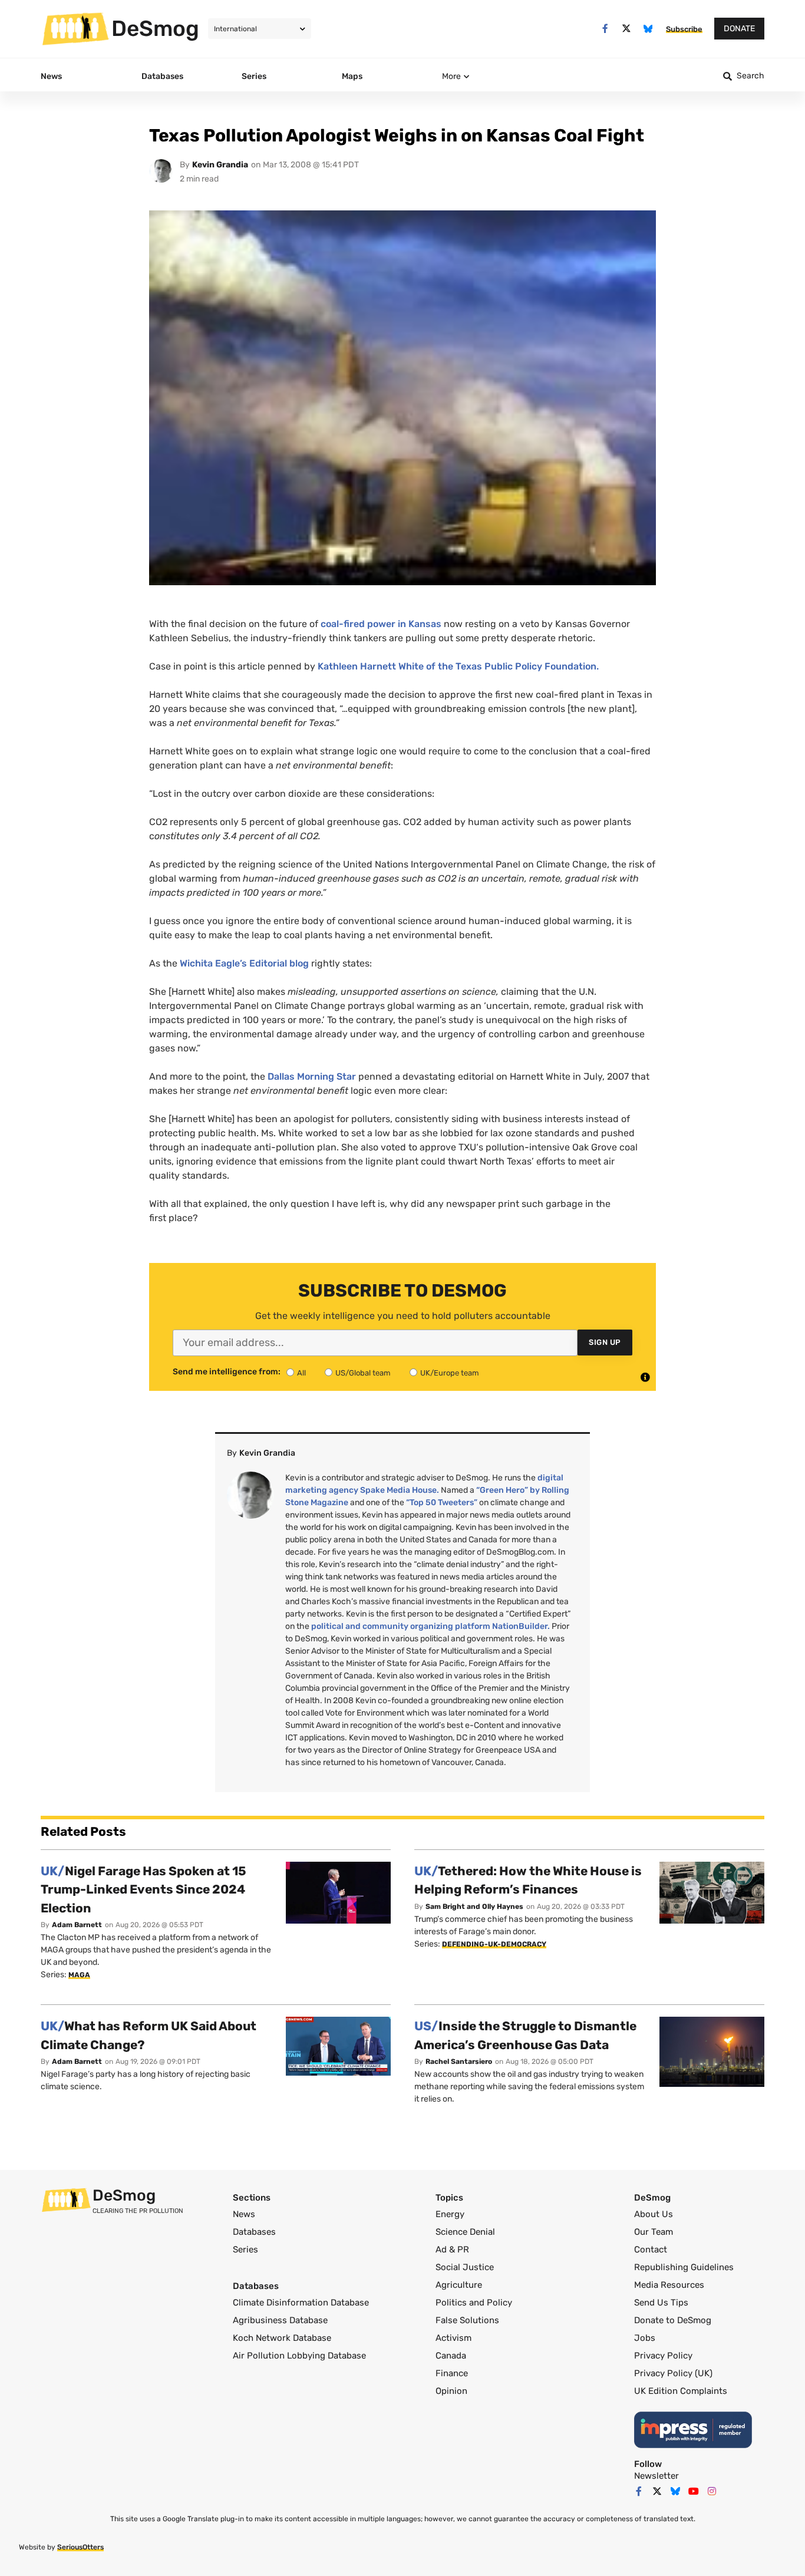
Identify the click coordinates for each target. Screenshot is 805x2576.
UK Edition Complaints (681, 2391)
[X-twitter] (627, 29)
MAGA (79, 1975)
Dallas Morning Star (312, 1076)
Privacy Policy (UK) (673, 2373)
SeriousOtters (80, 2547)
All (301, 1373)
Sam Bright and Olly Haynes (474, 1907)
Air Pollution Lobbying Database (299, 2356)
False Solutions (467, 2320)
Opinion (451, 2391)
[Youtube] (694, 2491)
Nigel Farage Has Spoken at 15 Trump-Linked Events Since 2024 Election (143, 1889)
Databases (254, 2232)
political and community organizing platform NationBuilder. (430, 1626)
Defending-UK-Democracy (494, 1944)
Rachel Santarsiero (459, 2062)
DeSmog (155, 28)
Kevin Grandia (220, 165)
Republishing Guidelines (684, 2267)
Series (245, 2250)
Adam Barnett (77, 1925)
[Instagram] (712, 2491)
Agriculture (459, 2285)
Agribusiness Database (280, 2320)
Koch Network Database (282, 2338)
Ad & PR (452, 2250)
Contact (651, 2250)
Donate (739, 29)
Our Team (654, 2232)
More (451, 76)
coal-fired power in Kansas (380, 624)
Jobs (645, 2338)
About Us (654, 2214)
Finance (452, 2373)
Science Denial (465, 2232)
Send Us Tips (661, 2303)
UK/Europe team (450, 1373)
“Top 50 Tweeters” (442, 1503)
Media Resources (669, 2285)
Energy (450, 2214)
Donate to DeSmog (673, 2320)
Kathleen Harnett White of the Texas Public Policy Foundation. (458, 666)
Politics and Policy (474, 2303)
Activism (453, 2338)
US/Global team (363, 1373)
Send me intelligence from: (227, 1372)
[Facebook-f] (605, 29)
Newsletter (656, 2476)
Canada (451, 2356)
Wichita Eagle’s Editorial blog (244, 963)
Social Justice (465, 2267)
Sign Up (605, 1342)
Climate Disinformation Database (301, 2303)
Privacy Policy (663, 2356)
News (244, 2214)
